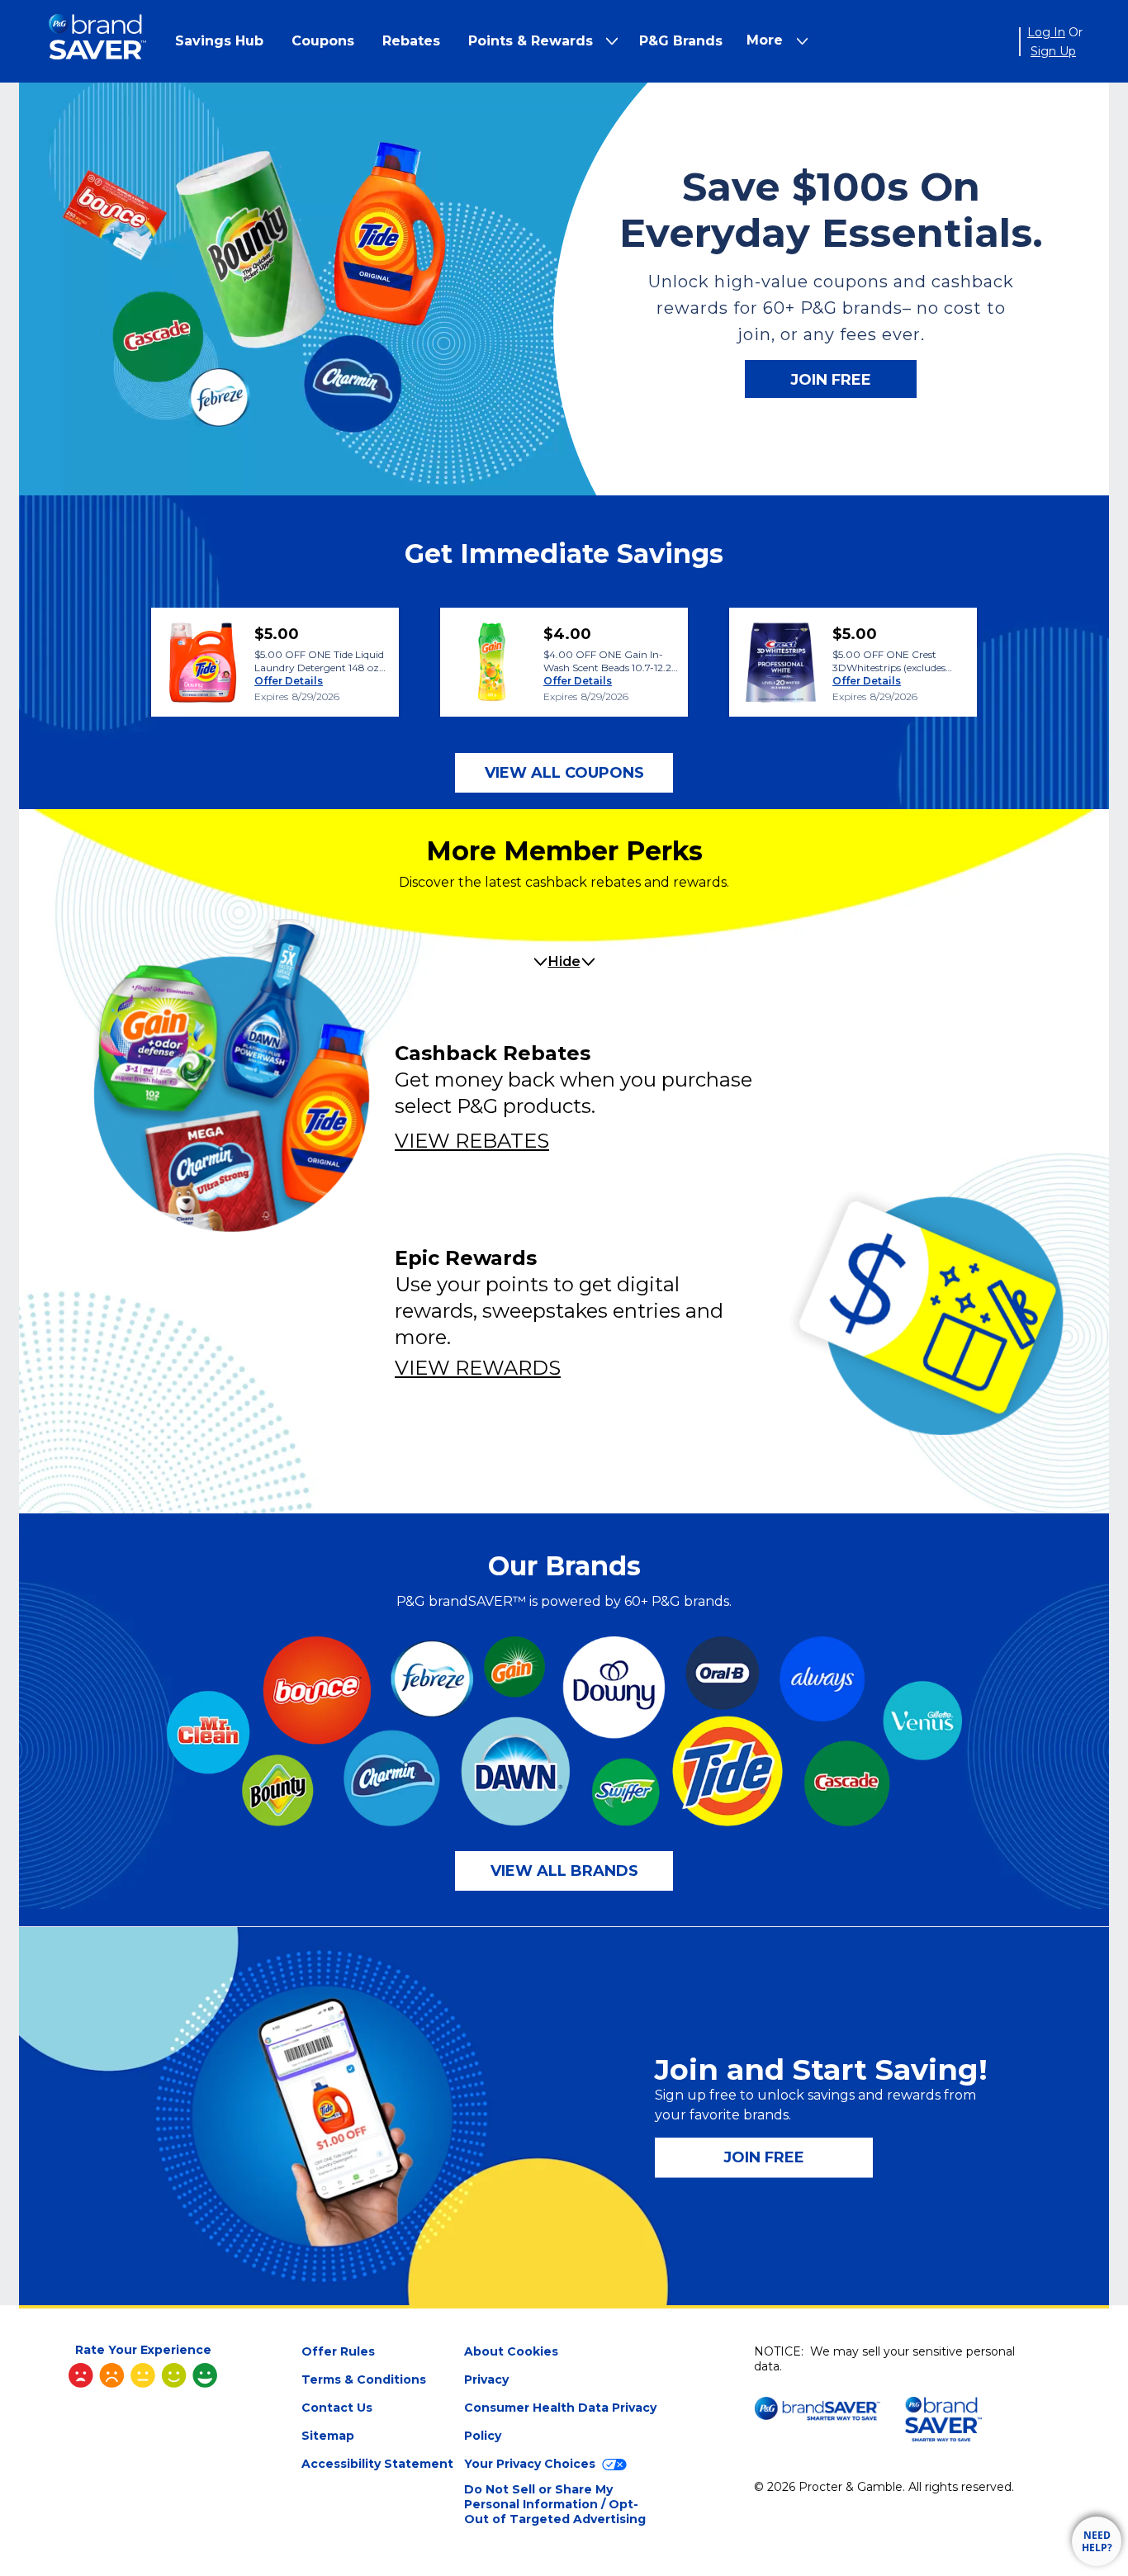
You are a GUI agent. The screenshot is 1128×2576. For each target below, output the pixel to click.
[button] (219, 41)
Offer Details (289, 681)
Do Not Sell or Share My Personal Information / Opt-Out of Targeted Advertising (555, 2504)
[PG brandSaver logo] (97, 42)
